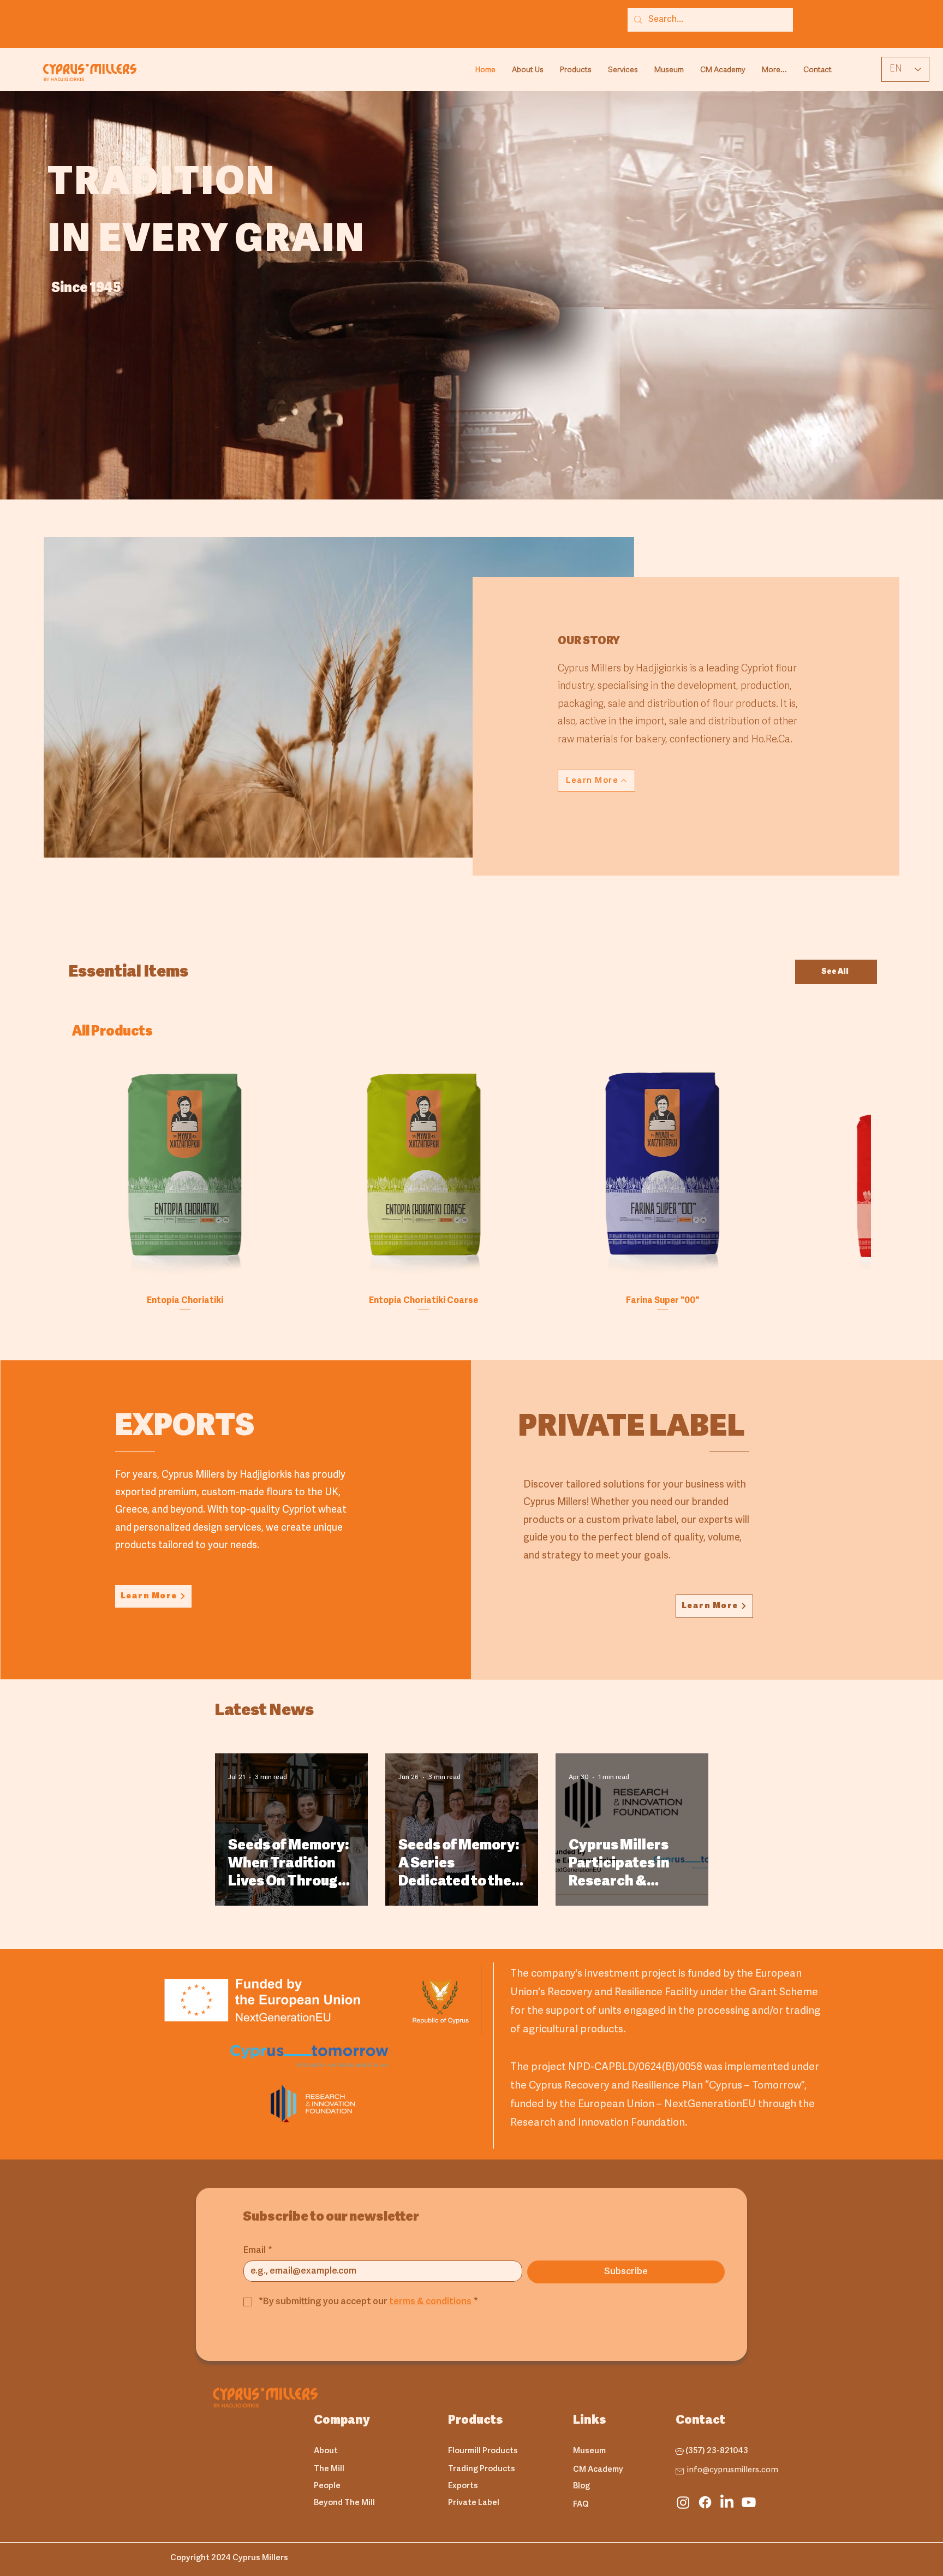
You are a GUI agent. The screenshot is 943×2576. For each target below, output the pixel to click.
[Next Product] (886, 1174)
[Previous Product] (57, 1174)
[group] (471, 1187)
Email (258, 2250)
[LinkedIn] (727, 2502)
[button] (576, 70)
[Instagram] (683, 2502)
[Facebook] (705, 2502)
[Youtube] (749, 2502)
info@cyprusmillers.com (733, 2470)
